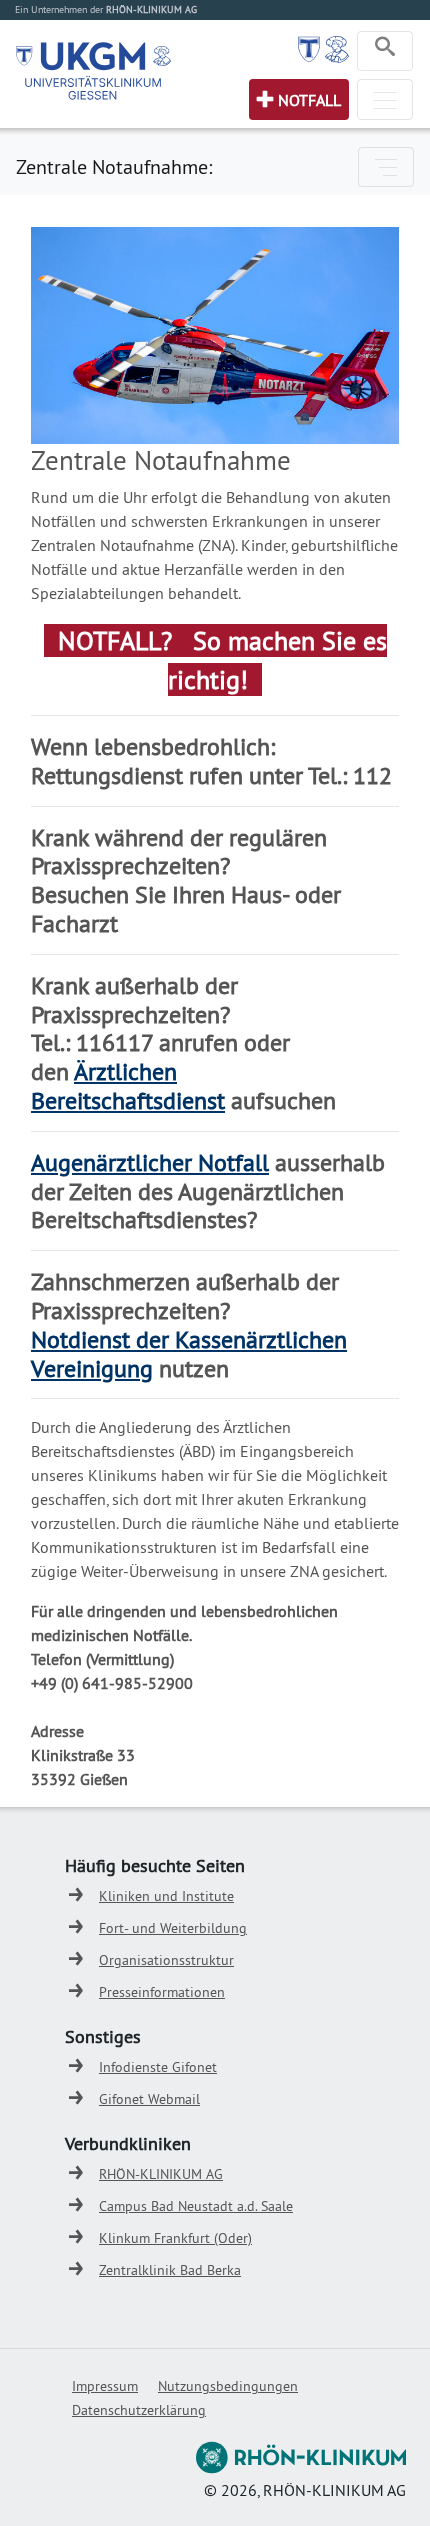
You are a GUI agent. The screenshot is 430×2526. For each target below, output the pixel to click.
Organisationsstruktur (166, 1960)
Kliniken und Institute (166, 1896)
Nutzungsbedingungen (228, 2386)
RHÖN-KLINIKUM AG (161, 2174)
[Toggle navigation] (385, 51)
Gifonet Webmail (149, 2099)
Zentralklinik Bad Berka (170, 2270)
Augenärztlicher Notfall (150, 1162)
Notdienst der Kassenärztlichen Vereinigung (189, 1353)
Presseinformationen (162, 1992)
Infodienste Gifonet (158, 2067)
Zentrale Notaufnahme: (114, 166)
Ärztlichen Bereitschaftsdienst (128, 1085)
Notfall (309, 100)
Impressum (105, 2386)
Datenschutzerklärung (139, 2410)
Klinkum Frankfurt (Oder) (175, 2238)
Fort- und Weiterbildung (173, 1928)
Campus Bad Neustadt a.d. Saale (196, 2206)
